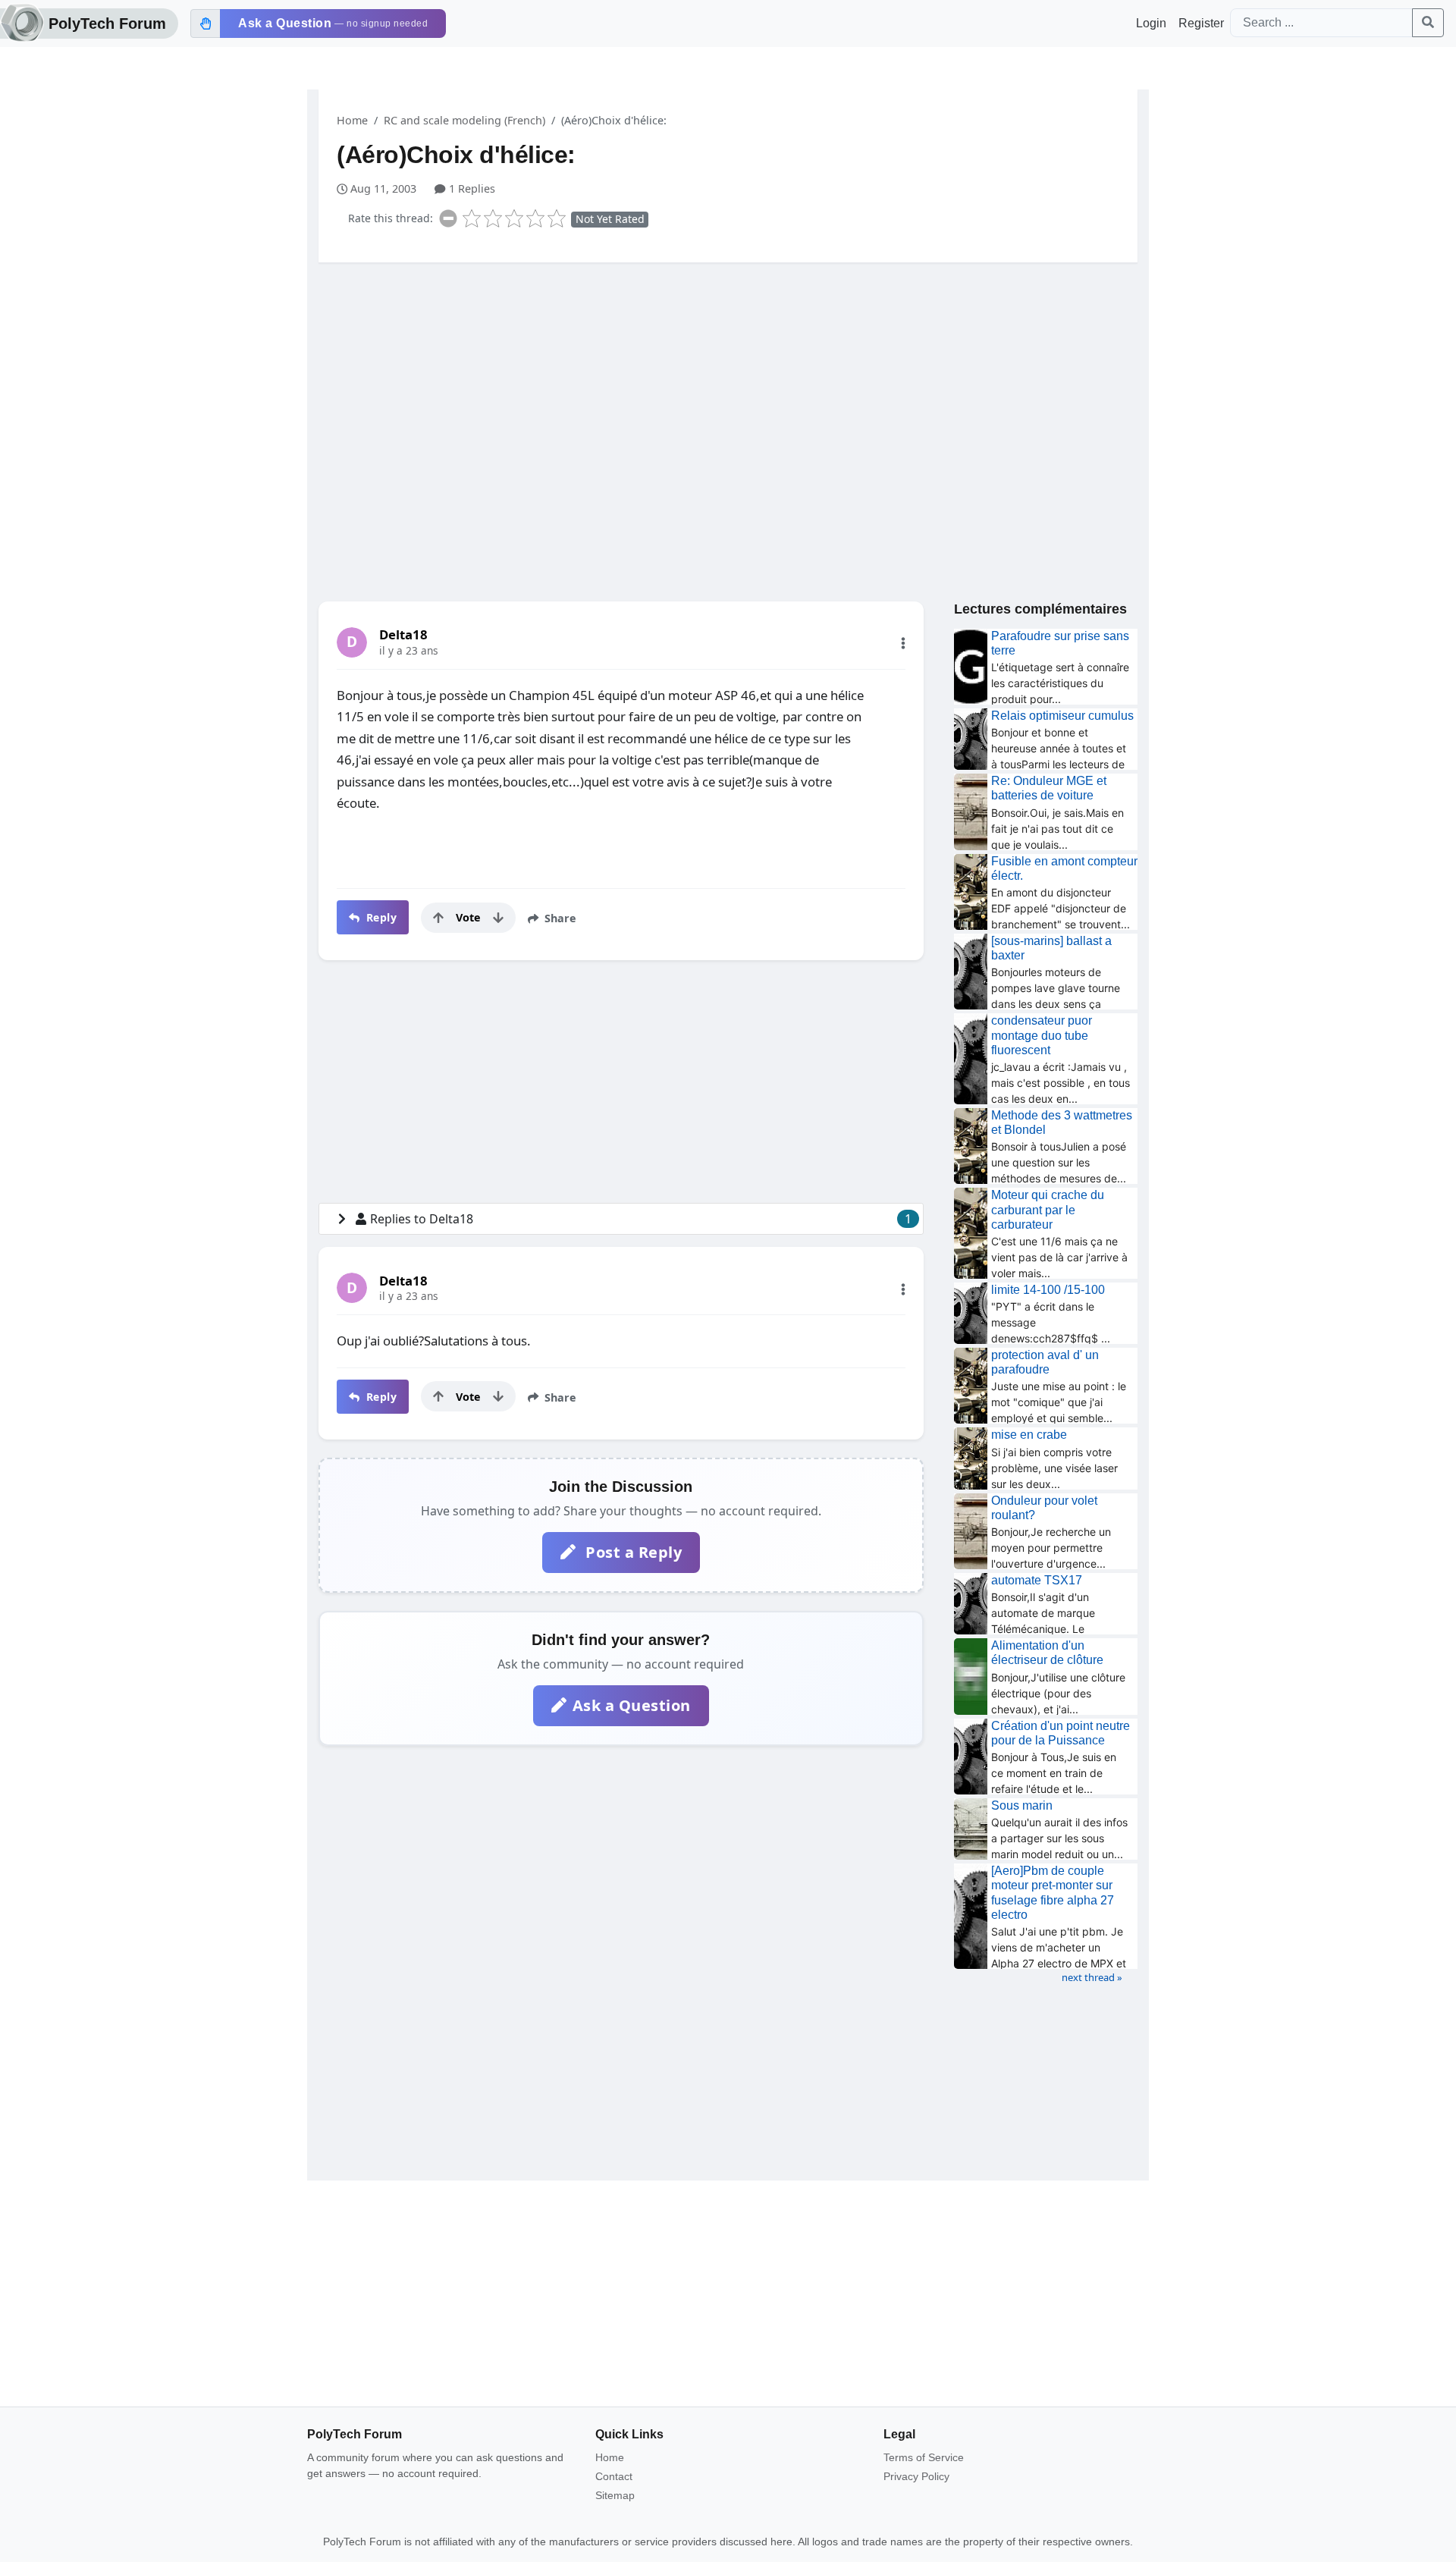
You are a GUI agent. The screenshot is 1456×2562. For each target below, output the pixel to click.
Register (1201, 23)
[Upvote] (438, 918)
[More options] (903, 643)
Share (559, 918)
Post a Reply (632, 1552)
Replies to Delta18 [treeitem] (641, 1219)
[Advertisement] (728, 392)
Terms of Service (924, 2457)
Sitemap (615, 2495)
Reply (380, 917)
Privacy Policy (916, 2476)
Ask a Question (632, 1705)
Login (1151, 23)
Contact (614, 2476)
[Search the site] (1428, 23)
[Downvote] (498, 918)
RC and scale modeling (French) (464, 120)
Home (352, 120)
